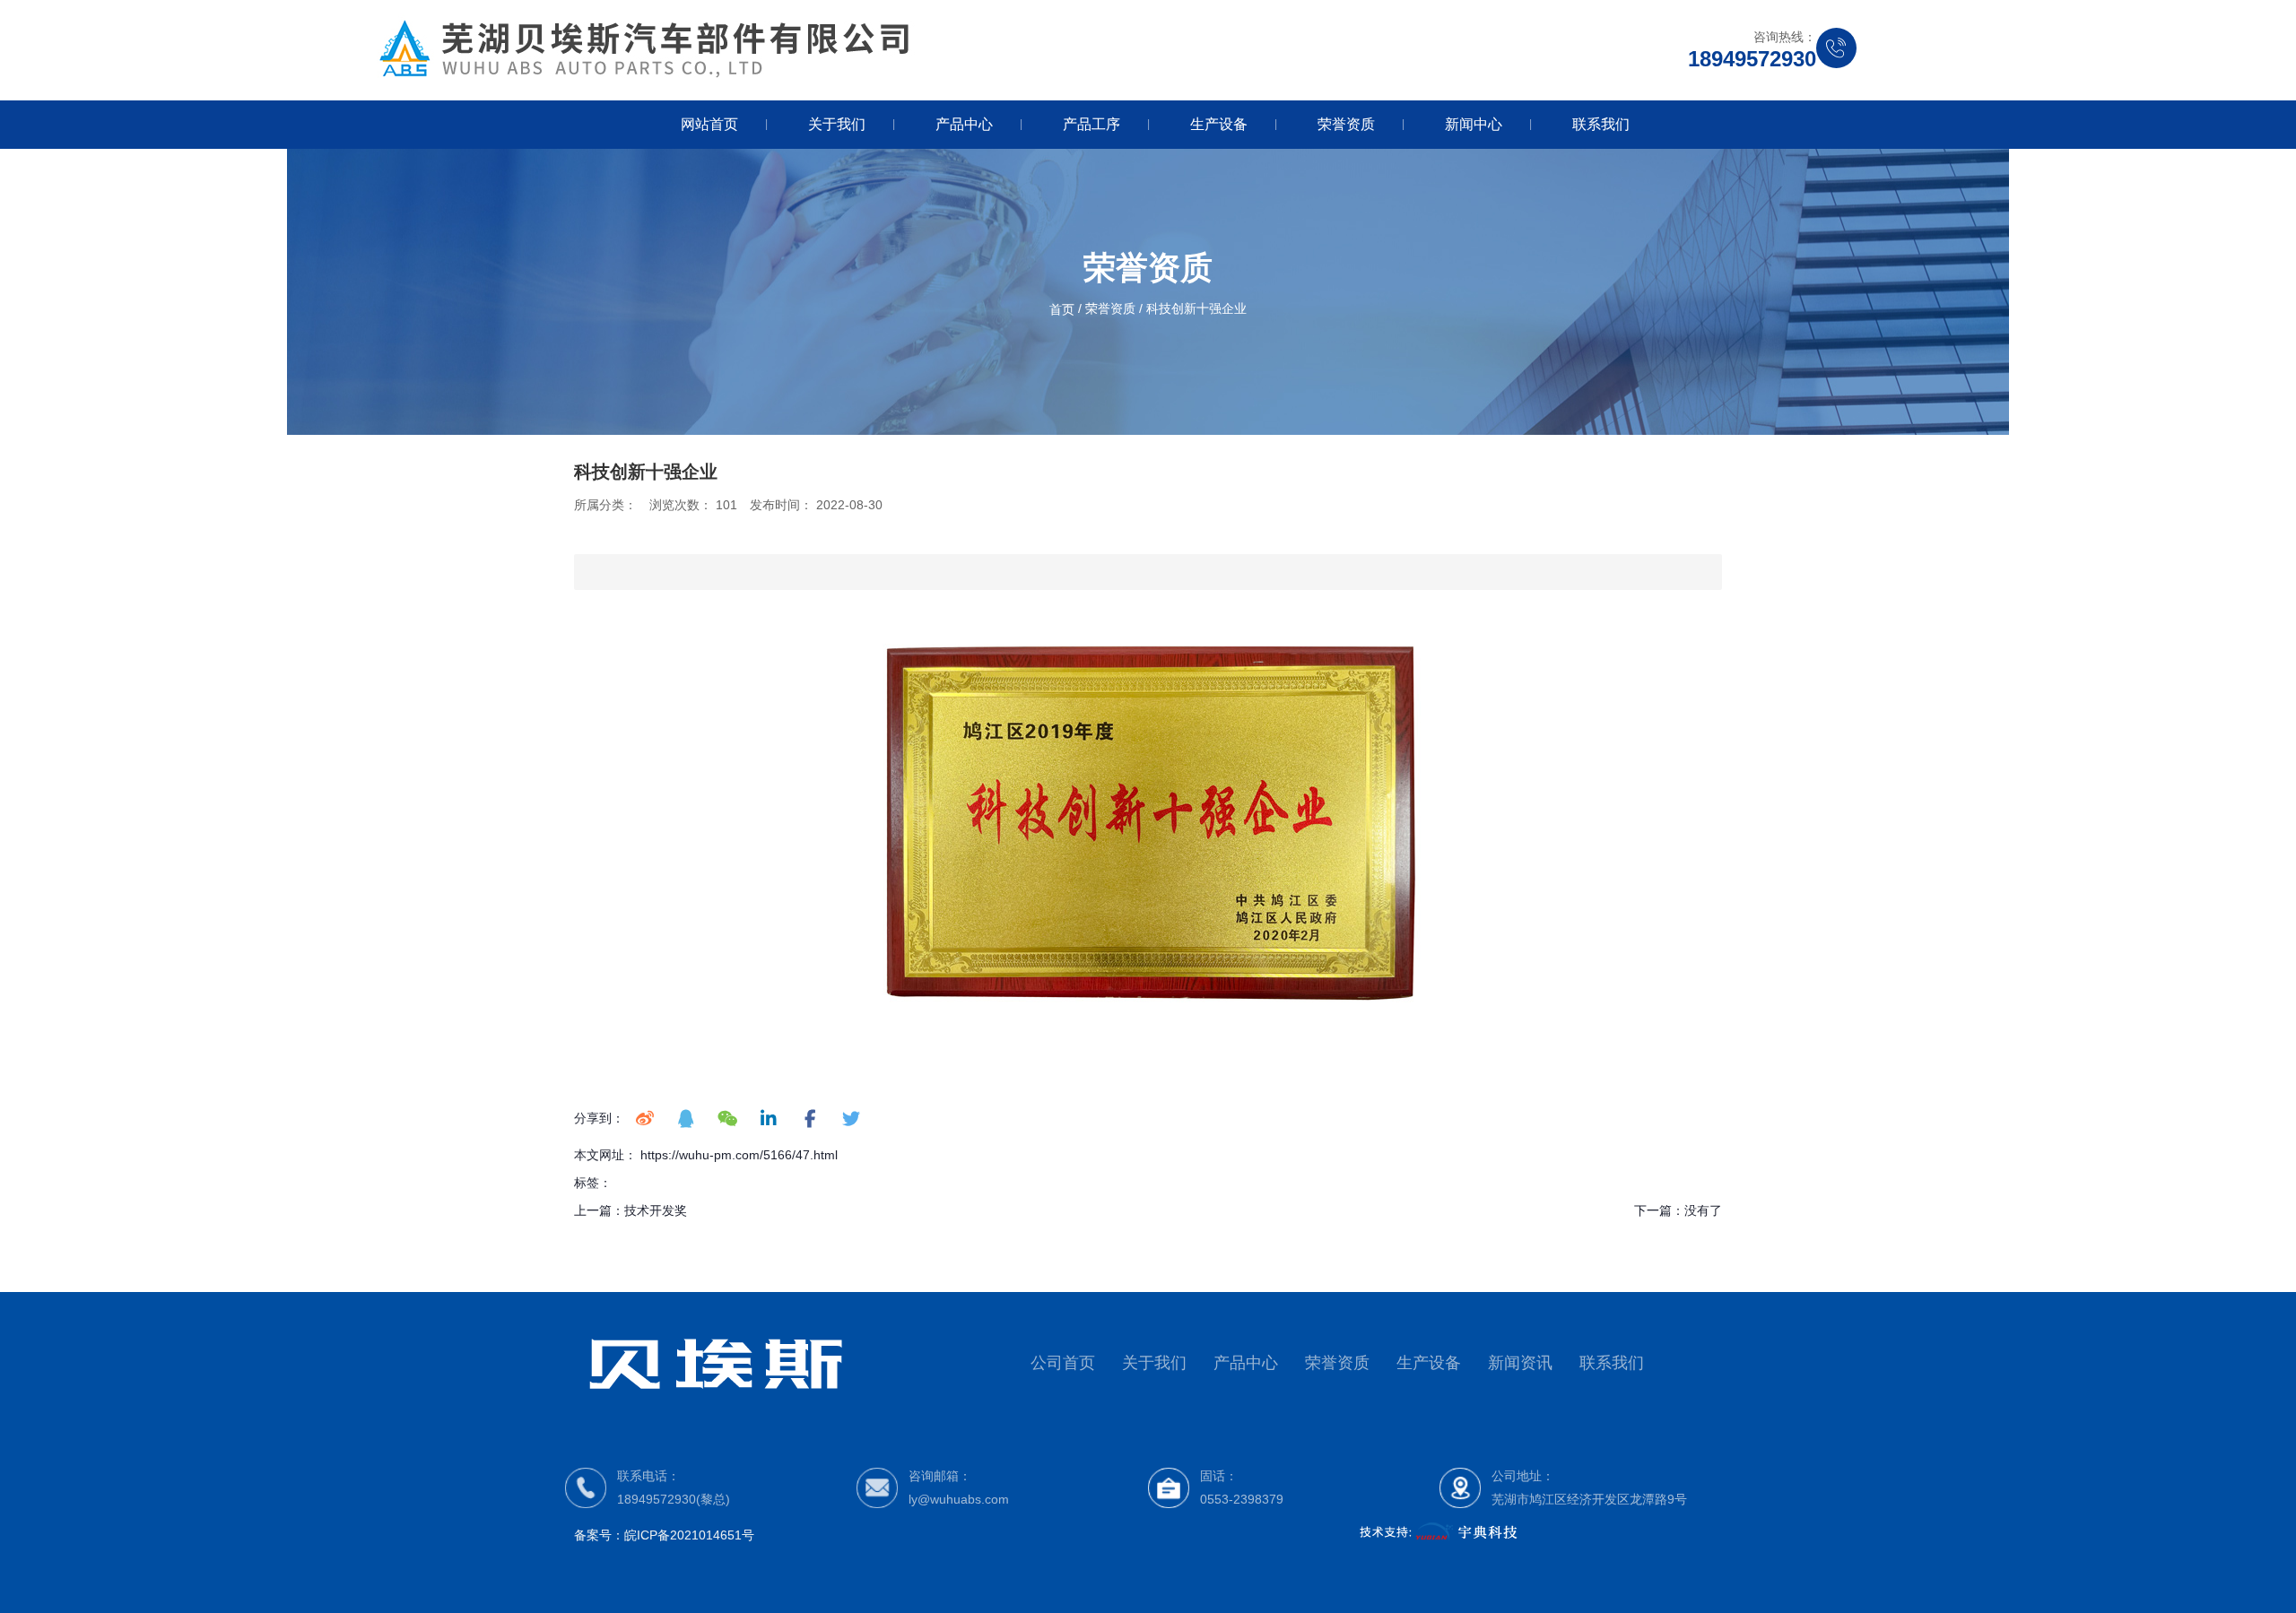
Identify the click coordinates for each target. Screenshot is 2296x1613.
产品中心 (964, 124)
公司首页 (1063, 1363)
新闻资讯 (1520, 1363)
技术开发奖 (656, 1210)
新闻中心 (1474, 124)
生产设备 (1219, 124)
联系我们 (1601, 124)
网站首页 (709, 124)
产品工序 (1091, 124)
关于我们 (837, 124)
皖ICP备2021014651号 (689, 1535)
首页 (1064, 309)
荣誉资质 (1346, 124)
